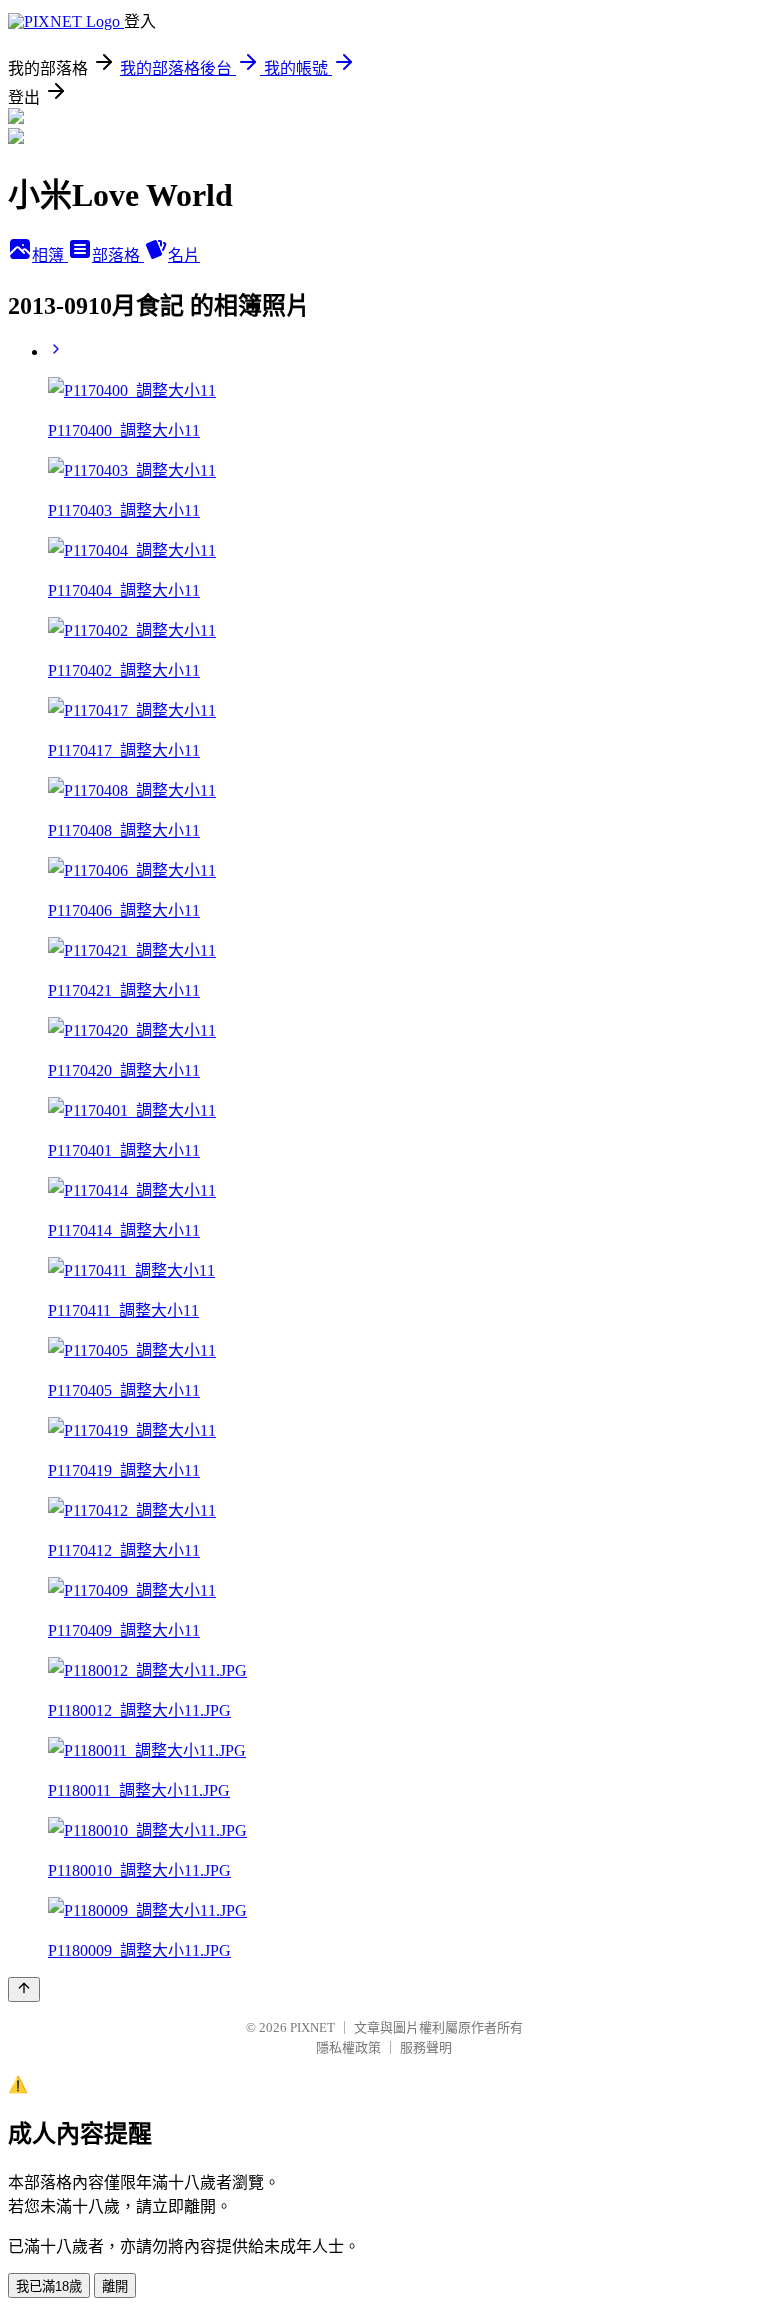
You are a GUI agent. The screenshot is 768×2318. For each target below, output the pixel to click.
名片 (184, 255)
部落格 (118, 255)
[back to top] (24, 1989)
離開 (115, 2286)
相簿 (50, 255)
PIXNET (312, 2027)
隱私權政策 (348, 2047)
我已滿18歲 (49, 2286)
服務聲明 (426, 2047)
